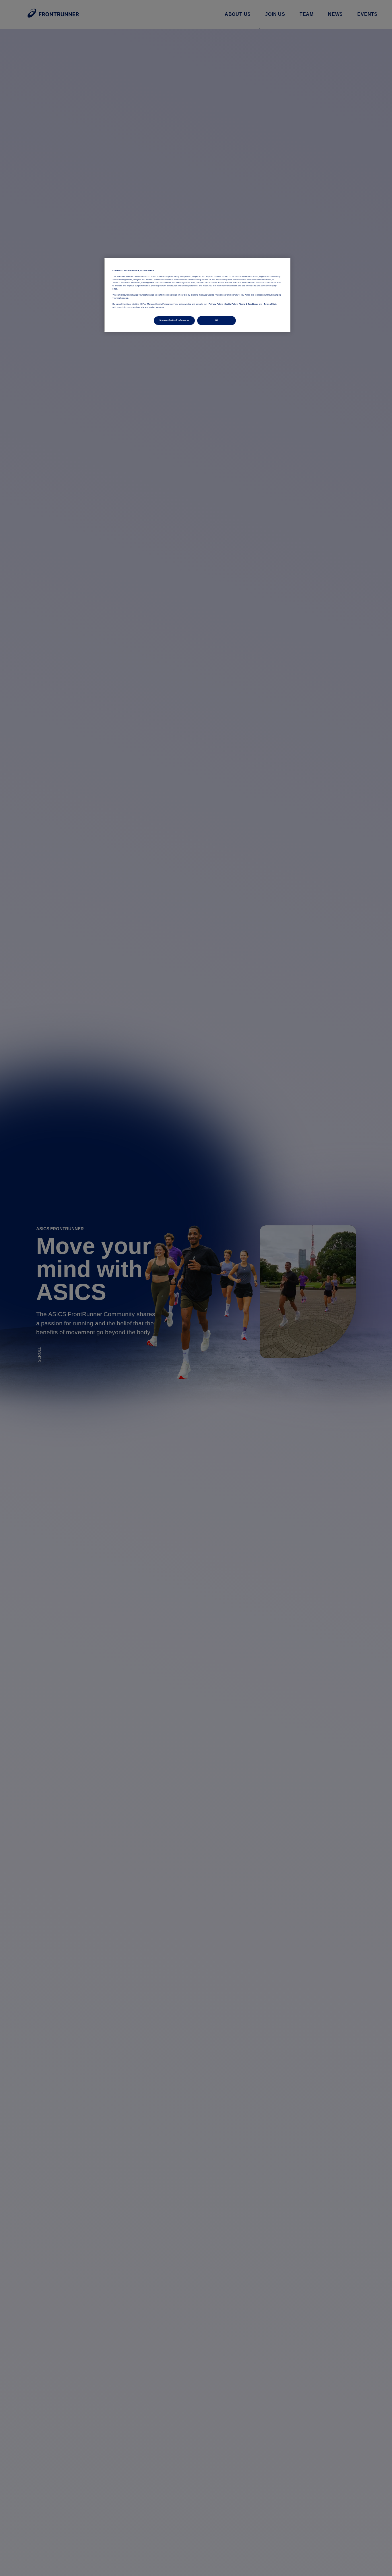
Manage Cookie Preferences (174, 320)
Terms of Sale (270, 304)
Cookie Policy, (231, 304)
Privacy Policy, (216, 304)
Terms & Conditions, (249, 304)
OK (217, 320)
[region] (197, 295)
